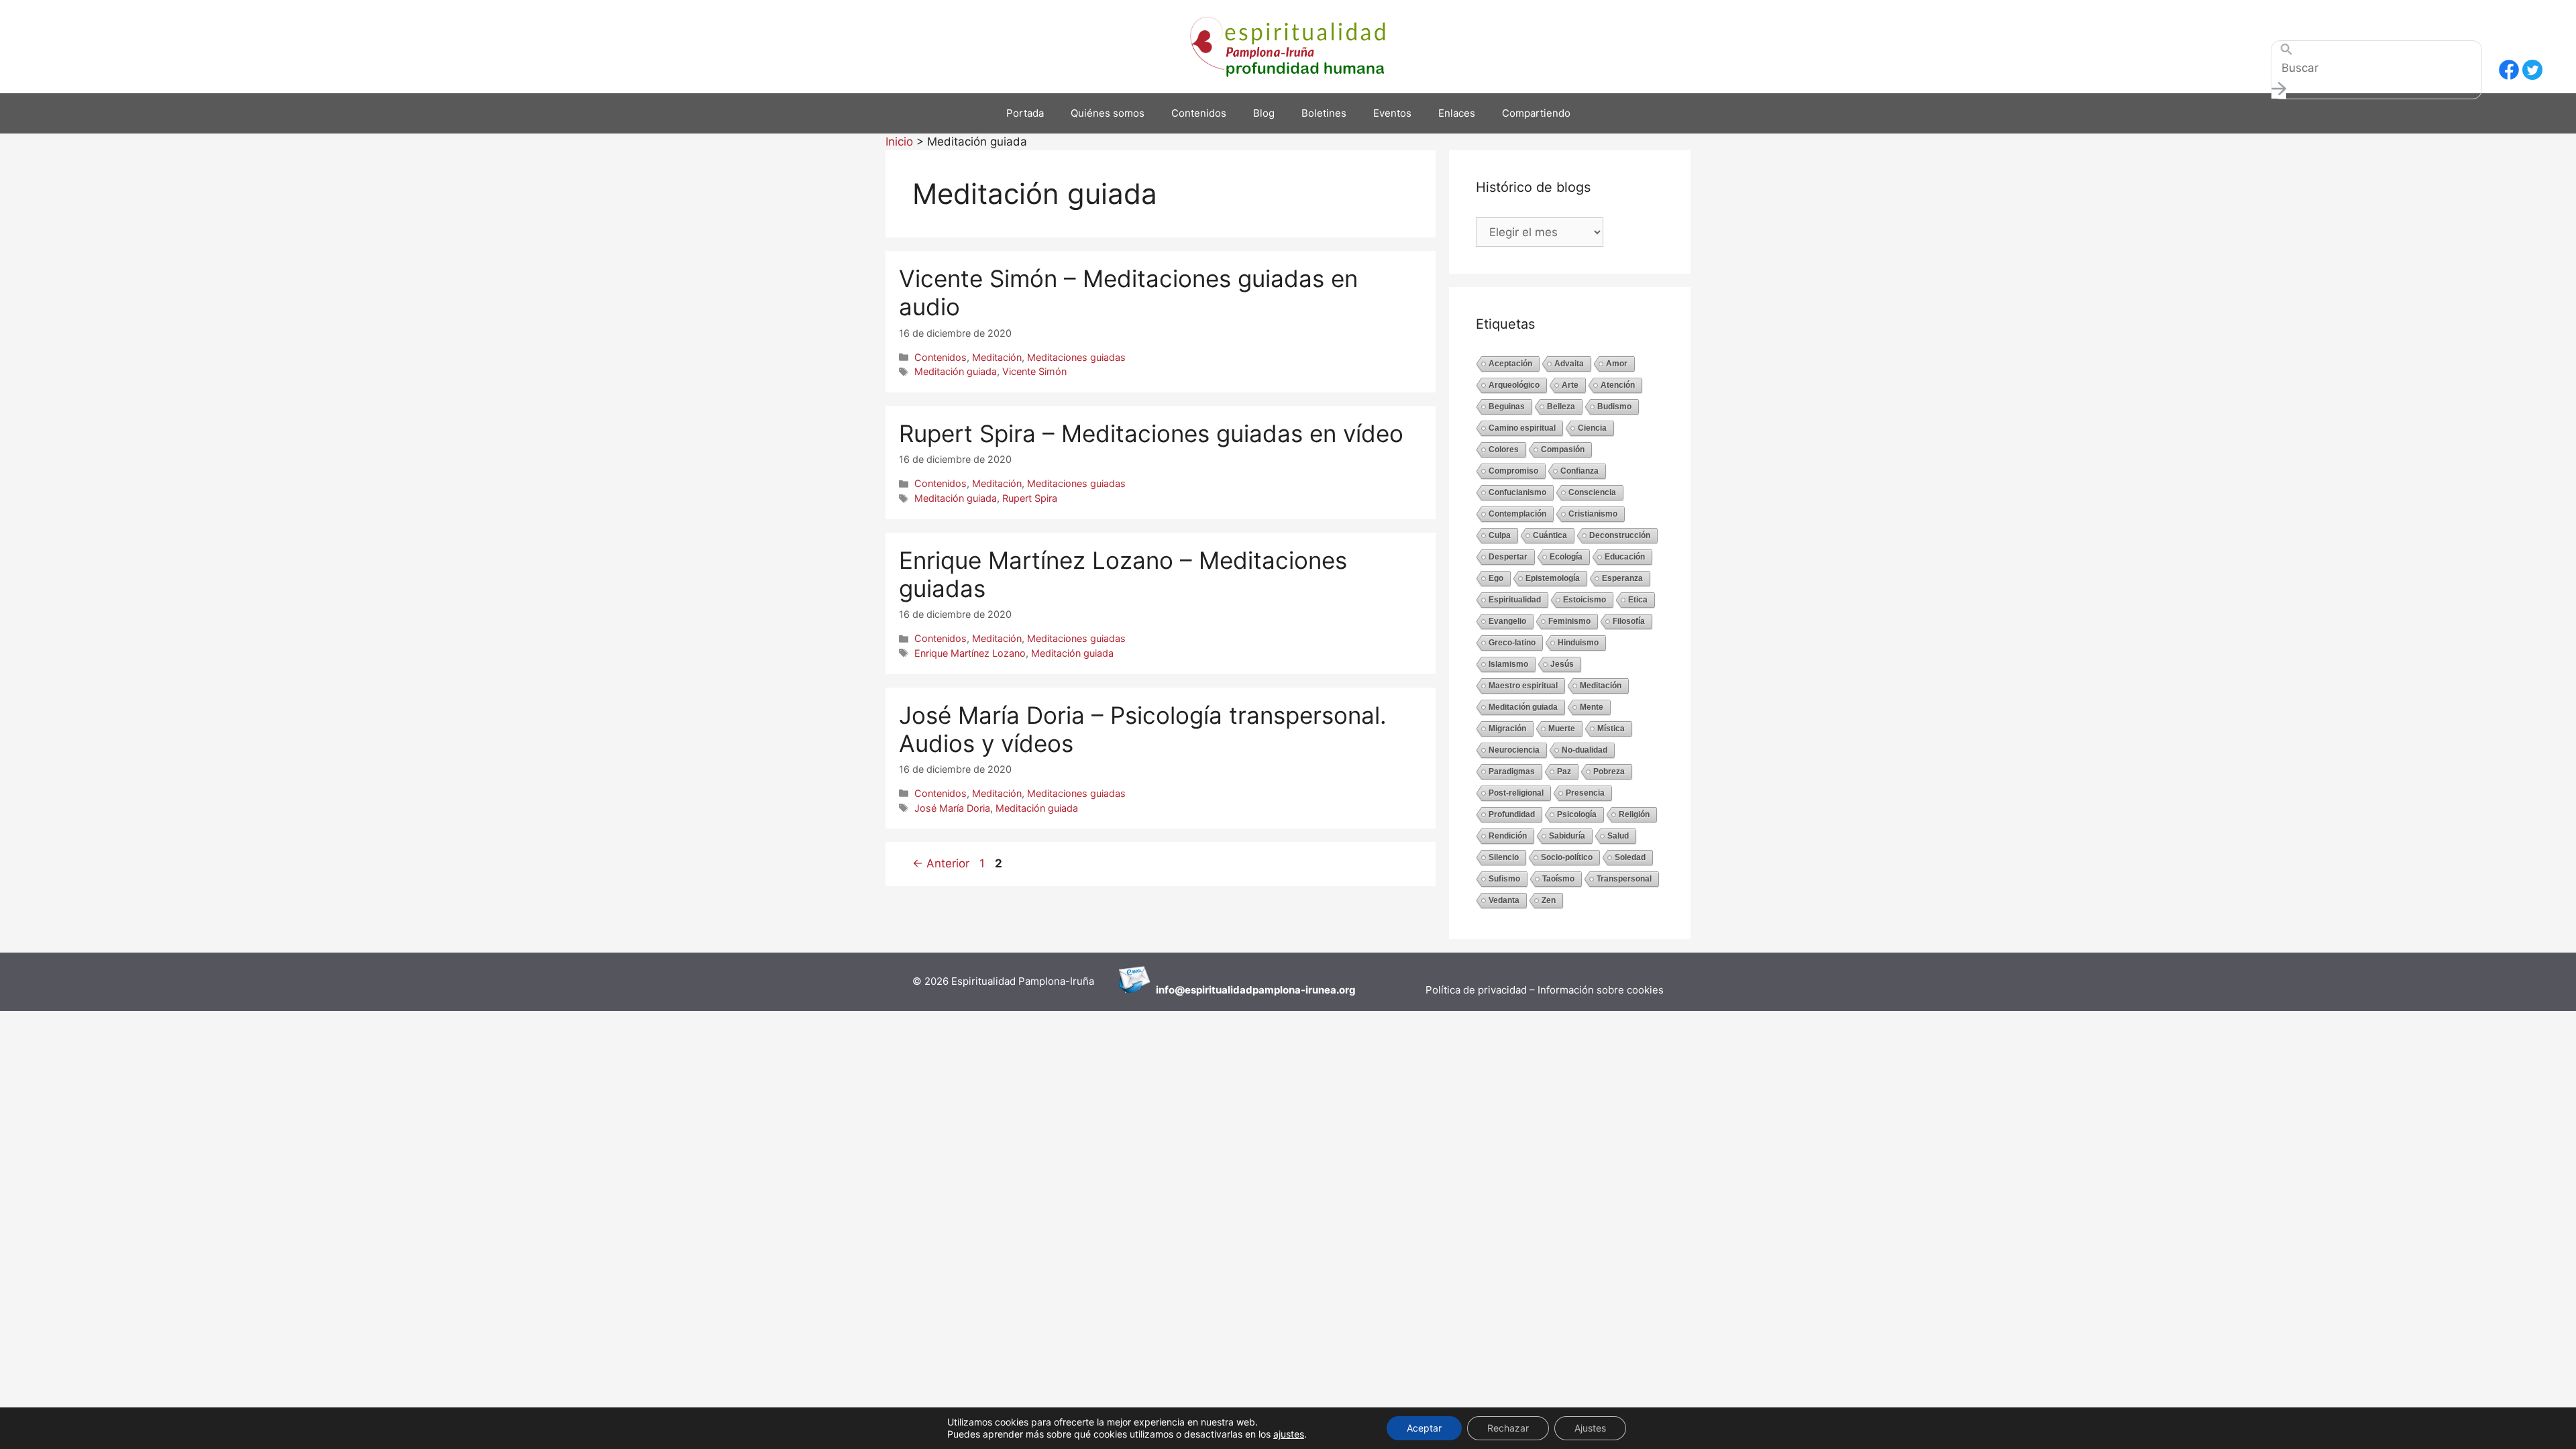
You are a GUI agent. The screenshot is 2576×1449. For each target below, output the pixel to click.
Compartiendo (1536, 113)
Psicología (1577, 814)
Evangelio (1507, 621)
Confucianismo (1517, 492)
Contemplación (1517, 514)
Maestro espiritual (1523, 686)
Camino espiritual (1522, 428)
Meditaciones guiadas (1076, 357)
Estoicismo (1585, 600)
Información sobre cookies (1601, 990)
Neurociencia (1514, 750)
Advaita (1569, 364)
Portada (1025, 113)
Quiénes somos (1108, 113)
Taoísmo (1558, 879)
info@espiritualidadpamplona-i (1232, 990)
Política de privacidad (1478, 990)
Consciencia (1592, 492)
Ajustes (1590, 1428)
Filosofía (1629, 621)
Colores (1504, 449)
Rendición (1508, 836)
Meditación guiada (956, 371)
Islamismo (1508, 664)
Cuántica (1550, 535)
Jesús (1562, 664)
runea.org (1332, 990)
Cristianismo (1593, 514)
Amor (1617, 364)
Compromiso (1513, 471)
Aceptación (1510, 364)
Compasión (1563, 449)
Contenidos (1199, 113)
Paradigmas (1512, 771)
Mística (1611, 729)
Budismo (1614, 407)
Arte (1570, 385)
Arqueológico (1514, 385)
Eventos (1392, 113)
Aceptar (1424, 1428)
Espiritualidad (1515, 600)
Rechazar (1508, 1428)
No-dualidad (1585, 750)
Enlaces (1457, 113)
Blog (1264, 113)
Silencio (1504, 857)
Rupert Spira (1030, 498)
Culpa (1500, 535)
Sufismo (1504, 879)
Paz (1564, 771)
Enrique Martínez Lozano (970, 653)
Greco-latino (1512, 643)
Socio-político (1567, 857)
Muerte (1562, 729)
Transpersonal (1624, 879)
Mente (1592, 707)
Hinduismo (1578, 643)
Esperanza (1622, 578)
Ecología (1566, 557)
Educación (1625, 557)
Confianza (1579, 471)
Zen (1549, 900)
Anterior (941, 863)
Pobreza (1609, 771)
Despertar (1508, 557)
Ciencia (1592, 428)
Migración (1507, 729)
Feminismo (1569, 621)
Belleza (1561, 407)
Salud (1618, 836)
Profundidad (1512, 814)
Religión (1634, 814)
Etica (1638, 600)
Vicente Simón (1034, 371)
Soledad (1630, 857)
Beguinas (1507, 407)
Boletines (1324, 113)
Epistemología (1553, 578)
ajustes (1289, 1434)
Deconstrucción (1620, 535)
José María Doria (952, 808)
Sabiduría (1567, 836)
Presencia (1585, 793)
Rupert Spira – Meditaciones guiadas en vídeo (1151, 433)
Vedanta (1504, 900)
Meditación (997, 357)
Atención (1618, 385)
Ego (1496, 578)
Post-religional (1516, 793)
